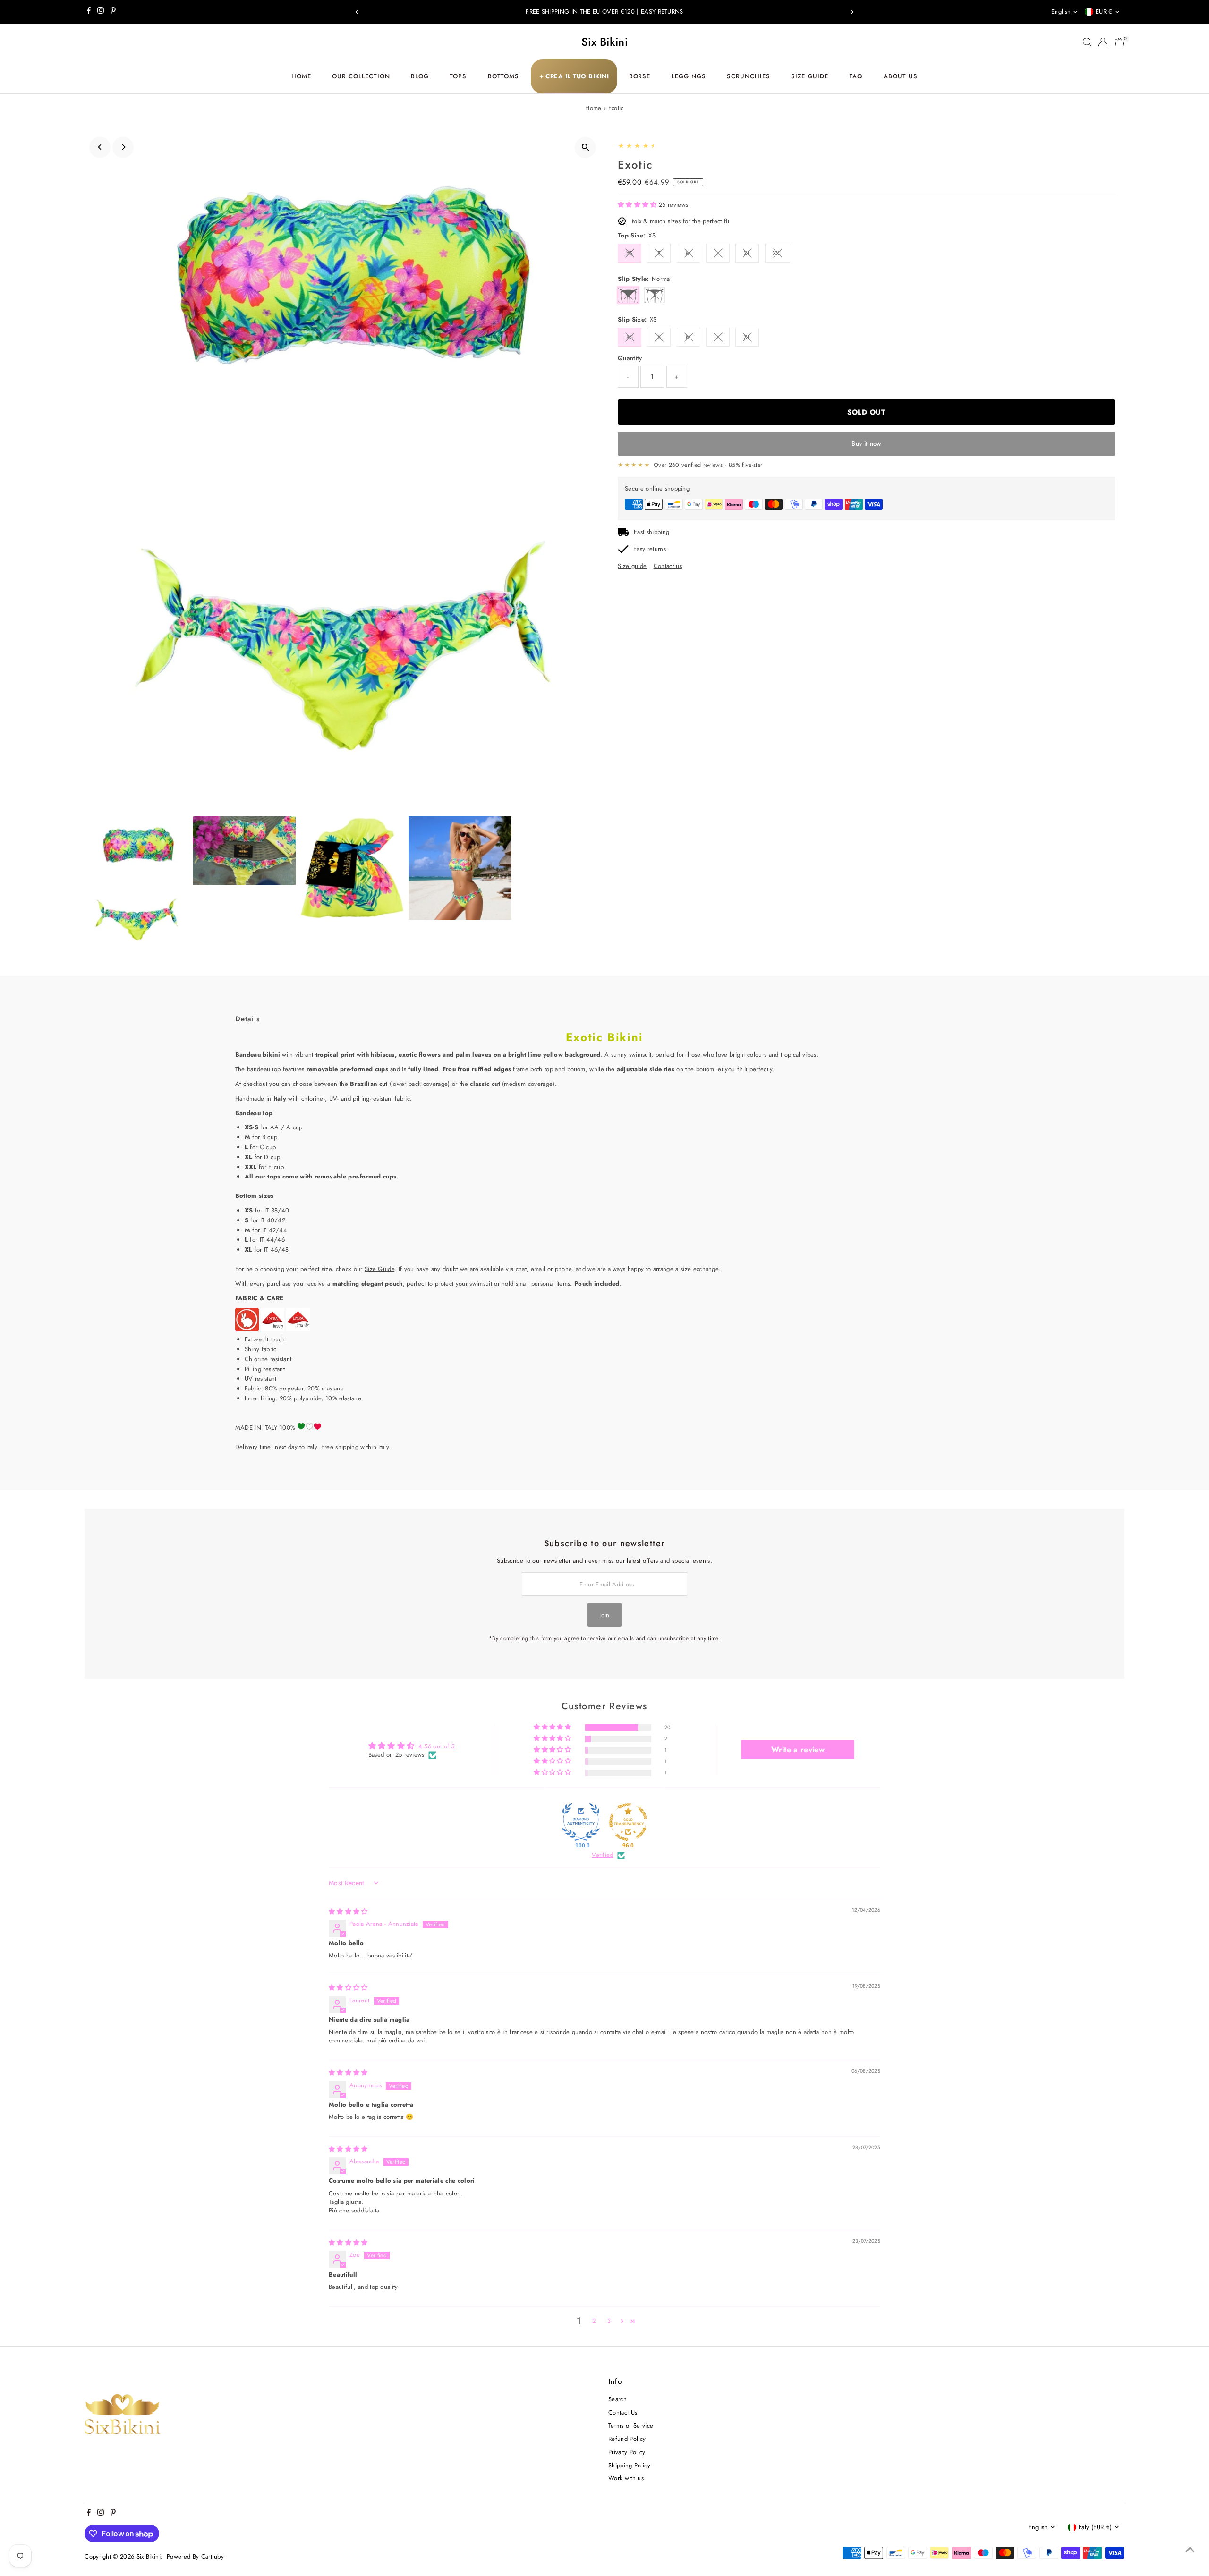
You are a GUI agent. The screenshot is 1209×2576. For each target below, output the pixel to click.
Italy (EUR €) (1095, 2527)
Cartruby (213, 2556)
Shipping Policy (629, 2465)
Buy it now (866, 444)
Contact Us (623, 2412)
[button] (638, 205)
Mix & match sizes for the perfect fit (681, 221)
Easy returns (650, 549)
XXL (778, 253)
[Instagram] (101, 12)
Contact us (668, 566)
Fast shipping (651, 532)
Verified (603, 1855)
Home (301, 76)
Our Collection (361, 76)
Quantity (630, 358)
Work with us (626, 2478)
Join (604, 1615)
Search (617, 2399)
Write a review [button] (798, 1750)
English (1061, 12)
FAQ (856, 76)
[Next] (852, 12)
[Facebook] (89, 12)
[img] (348, 1911)
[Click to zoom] (585, 148)
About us (901, 76)
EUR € (1104, 12)
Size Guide (810, 76)
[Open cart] (1120, 42)
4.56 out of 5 (437, 1746)
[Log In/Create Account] (1103, 42)
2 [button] (594, 2321)
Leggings (689, 76)
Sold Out (866, 412)
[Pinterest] (113, 12)
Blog (420, 76)
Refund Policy (627, 2439)
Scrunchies (749, 76)
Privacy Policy (627, 2452)
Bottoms (504, 76)
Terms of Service (631, 2426)
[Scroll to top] (1190, 2550)
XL (747, 253)
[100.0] (581, 1822)
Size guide (632, 566)
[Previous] (357, 12)
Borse (640, 76)
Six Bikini (604, 42)
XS (630, 253)
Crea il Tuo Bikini (574, 76)
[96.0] (628, 1822)
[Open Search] (1087, 42)
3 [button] (609, 2321)
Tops (458, 76)
